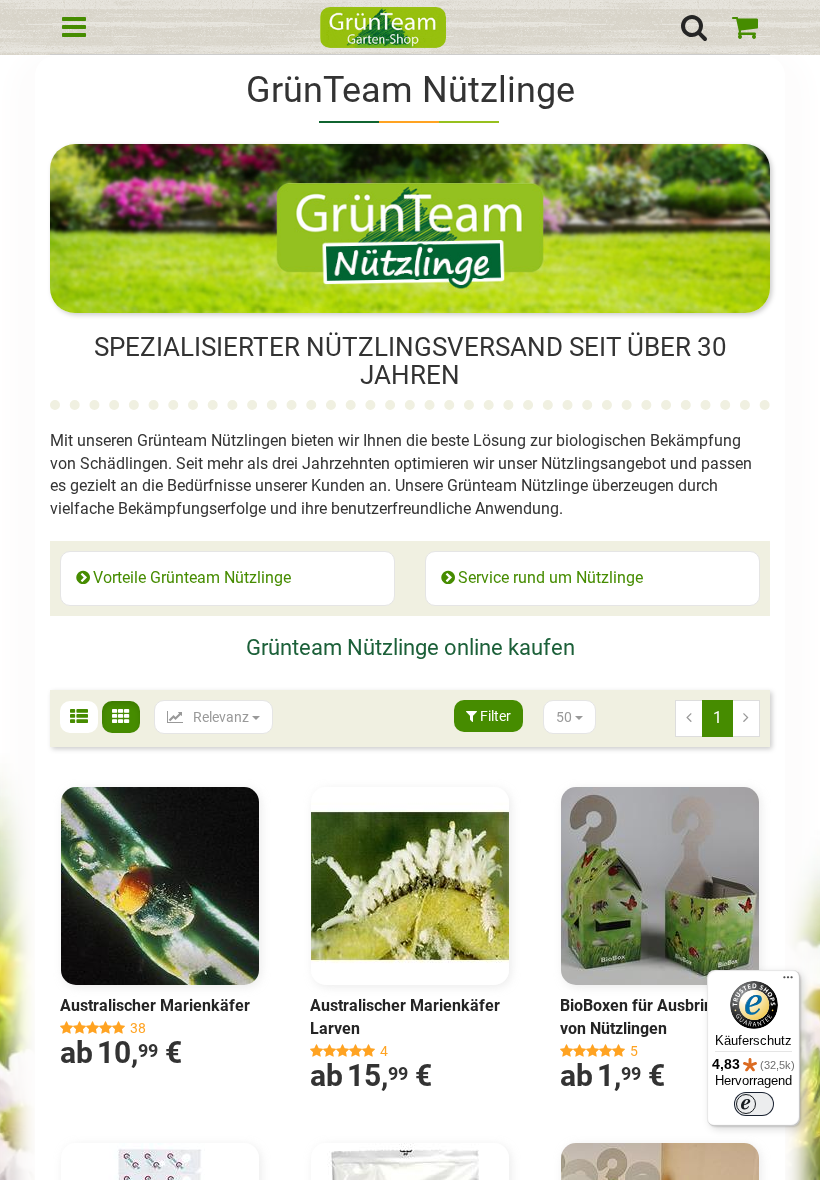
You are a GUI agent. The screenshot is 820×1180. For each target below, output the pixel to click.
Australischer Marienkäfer (155, 1005)
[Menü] (788, 982)
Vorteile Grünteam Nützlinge (192, 577)
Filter (494, 716)
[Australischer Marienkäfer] (160, 886)
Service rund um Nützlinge (550, 577)
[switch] (754, 1104)
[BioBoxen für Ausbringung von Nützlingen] (660, 886)
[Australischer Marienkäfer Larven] (410, 886)
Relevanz (221, 717)
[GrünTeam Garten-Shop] (383, 30)
